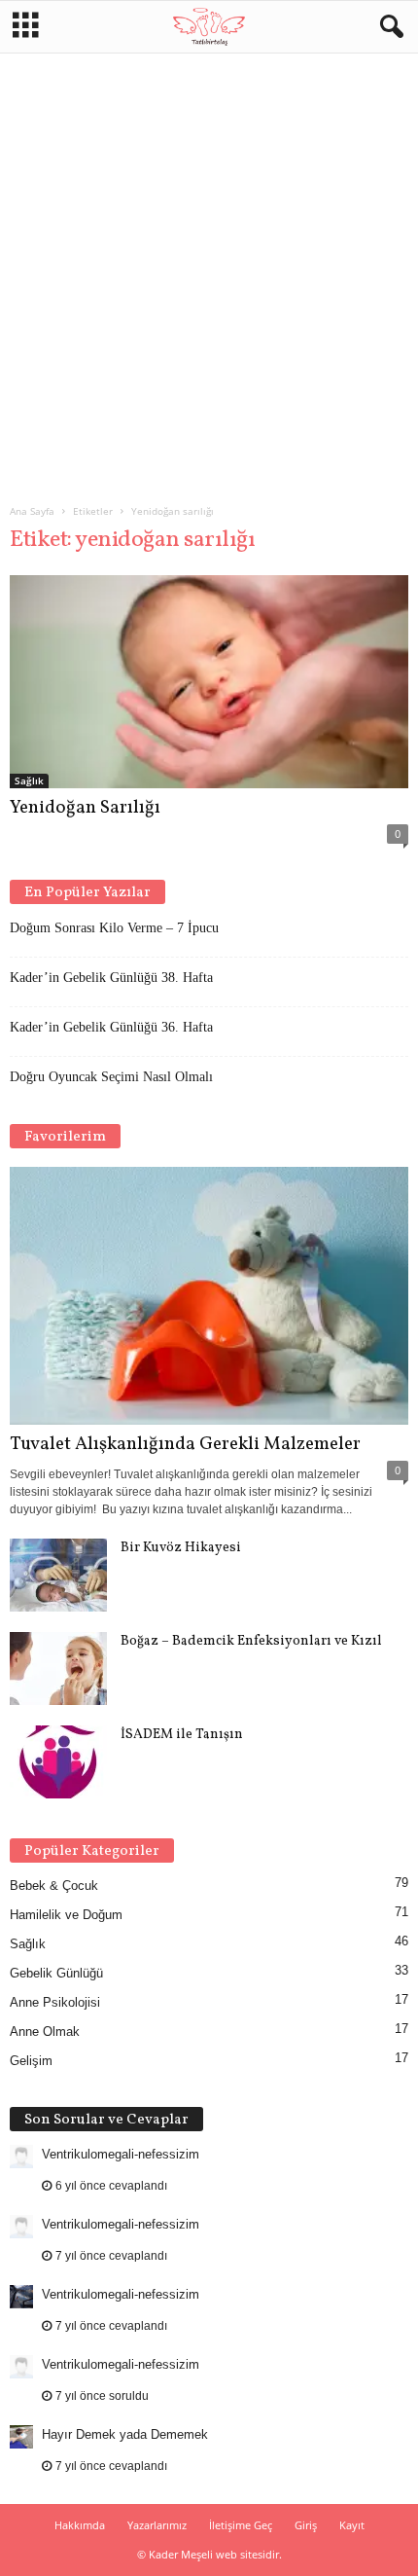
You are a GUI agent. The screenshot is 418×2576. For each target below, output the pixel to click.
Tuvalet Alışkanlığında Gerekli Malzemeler (185, 1444)
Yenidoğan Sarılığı (85, 808)
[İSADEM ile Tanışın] (58, 1762)
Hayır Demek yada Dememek (125, 2434)
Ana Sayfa (32, 511)
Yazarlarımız (157, 2525)
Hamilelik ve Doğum (66, 1915)
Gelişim (31, 2061)
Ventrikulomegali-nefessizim (121, 2154)
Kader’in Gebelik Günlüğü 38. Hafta (111, 978)
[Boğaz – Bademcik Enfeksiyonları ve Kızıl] (58, 1669)
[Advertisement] (209, 271)
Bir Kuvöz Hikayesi (181, 1548)
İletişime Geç (241, 2525)
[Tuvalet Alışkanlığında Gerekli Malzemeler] (209, 1296)
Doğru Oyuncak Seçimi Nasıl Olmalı (111, 1077)
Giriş (306, 2525)
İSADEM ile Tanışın (182, 1735)
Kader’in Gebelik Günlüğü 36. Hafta (111, 1027)
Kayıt (352, 2525)
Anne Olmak (45, 2032)
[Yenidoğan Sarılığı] (209, 682)
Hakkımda (80, 2525)
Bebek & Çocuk (54, 1886)
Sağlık (29, 780)
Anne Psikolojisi (55, 2002)
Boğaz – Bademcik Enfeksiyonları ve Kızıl (251, 1641)
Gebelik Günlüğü (56, 1973)
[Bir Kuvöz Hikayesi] (58, 1575)
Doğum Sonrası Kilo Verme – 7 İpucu (114, 928)
